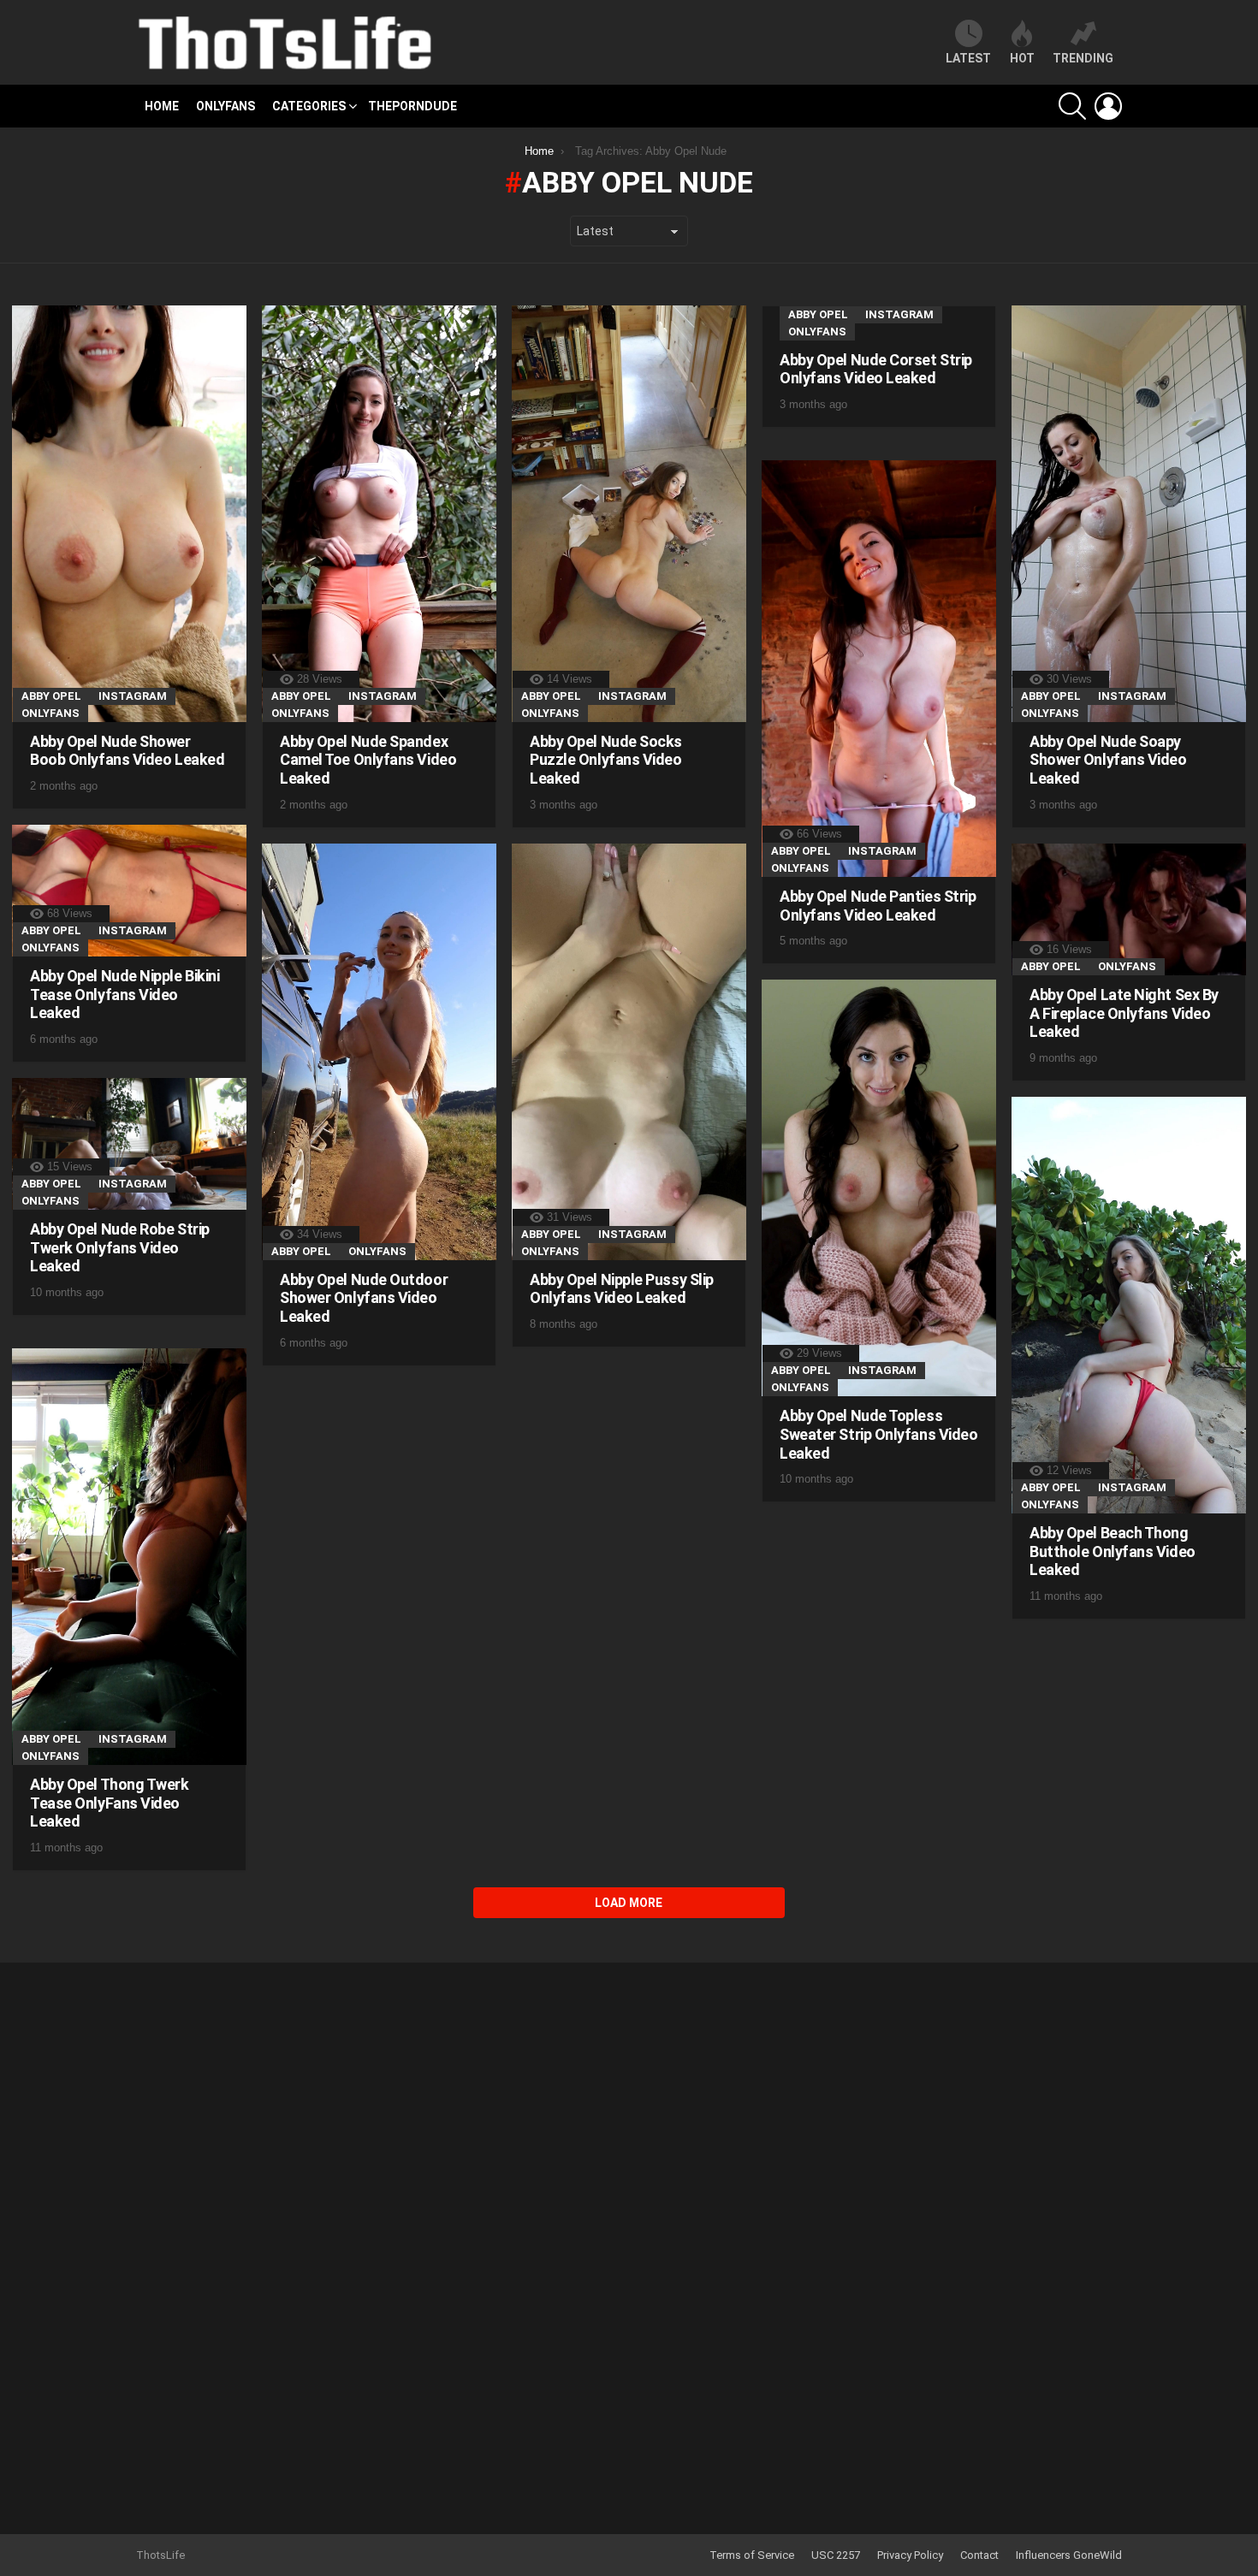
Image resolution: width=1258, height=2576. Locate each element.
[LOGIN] (1108, 106)
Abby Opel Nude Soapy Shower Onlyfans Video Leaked (1108, 760)
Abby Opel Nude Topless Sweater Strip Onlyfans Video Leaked (878, 1434)
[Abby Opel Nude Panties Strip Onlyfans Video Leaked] (879, 669)
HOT (1022, 58)
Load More (629, 1903)
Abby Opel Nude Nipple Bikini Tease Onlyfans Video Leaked (125, 994)
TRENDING (1083, 58)
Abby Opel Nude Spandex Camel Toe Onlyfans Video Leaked (368, 760)
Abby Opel (51, 696)
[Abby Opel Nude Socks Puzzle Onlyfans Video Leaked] (629, 514)
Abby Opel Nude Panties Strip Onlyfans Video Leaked (878, 906)
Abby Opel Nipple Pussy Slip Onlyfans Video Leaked (622, 1289)
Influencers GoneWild (1069, 2555)
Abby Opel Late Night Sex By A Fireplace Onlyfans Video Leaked (1124, 1013)
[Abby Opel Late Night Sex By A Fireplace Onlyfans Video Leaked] (1129, 910)
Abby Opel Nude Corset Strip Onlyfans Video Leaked (876, 369)
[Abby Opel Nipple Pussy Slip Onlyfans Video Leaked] (629, 1052)
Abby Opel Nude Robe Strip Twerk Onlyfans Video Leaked (120, 1247)
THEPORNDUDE (412, 106)
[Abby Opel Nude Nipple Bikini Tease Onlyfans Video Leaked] (129, 891)
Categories (309, 106)
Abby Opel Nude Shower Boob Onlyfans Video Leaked (127, 751)
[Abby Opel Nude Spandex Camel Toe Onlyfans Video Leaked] (379, 514)
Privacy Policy (910, 2555)
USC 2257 (836, 2555)
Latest (968, 58)
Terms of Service (752, 2555)
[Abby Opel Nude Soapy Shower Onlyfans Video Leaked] (1129, 514)
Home (162, 106)
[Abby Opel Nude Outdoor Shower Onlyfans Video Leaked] (379, 1052)
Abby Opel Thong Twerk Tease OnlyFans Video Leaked (110, 1803)
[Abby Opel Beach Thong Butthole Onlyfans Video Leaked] (1129, 1305)
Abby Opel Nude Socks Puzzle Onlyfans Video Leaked (606, 760)
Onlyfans (225, 106)
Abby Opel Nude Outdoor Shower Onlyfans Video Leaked (364, 1298)
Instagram (133, 696)
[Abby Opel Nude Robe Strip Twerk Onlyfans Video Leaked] (129, 1144)
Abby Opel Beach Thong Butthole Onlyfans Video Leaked (1113, 1551)
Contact (979, 2555)
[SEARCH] (1072, 106)
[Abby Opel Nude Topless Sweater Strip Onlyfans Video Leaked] (879, 1188)
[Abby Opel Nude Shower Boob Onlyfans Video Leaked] (129, 514)
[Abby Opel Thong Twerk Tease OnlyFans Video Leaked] (129, 1557)
